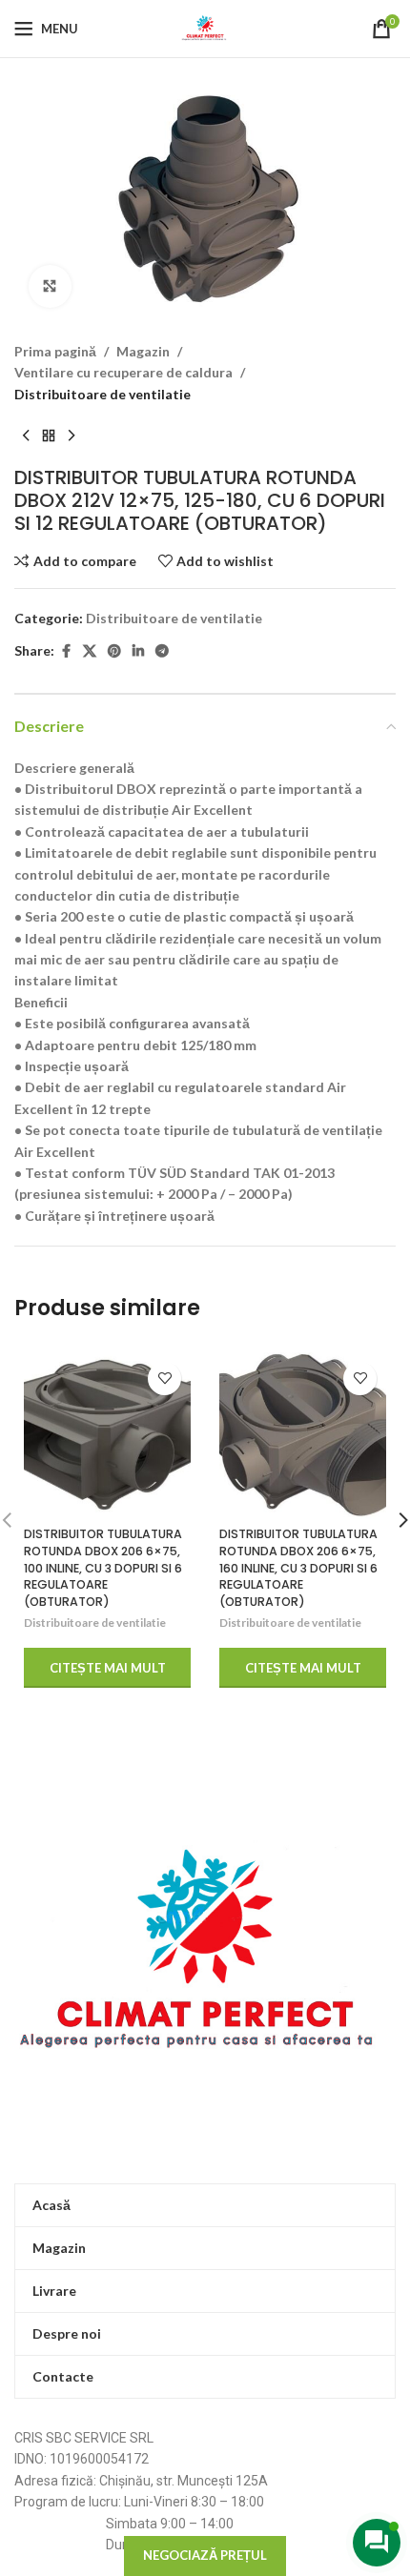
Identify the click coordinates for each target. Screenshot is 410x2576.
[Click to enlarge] (50, 286)
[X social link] (90, 651)
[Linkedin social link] (138, 651)
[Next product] (72, 436)
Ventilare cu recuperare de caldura (123, 372)
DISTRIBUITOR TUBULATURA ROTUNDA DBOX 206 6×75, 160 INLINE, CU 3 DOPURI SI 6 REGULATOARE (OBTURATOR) (298, 1568)
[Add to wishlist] (164, 1379)
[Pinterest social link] (114, 651)
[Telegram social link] (162, 651)
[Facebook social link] (66, 651)
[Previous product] (26, 436)
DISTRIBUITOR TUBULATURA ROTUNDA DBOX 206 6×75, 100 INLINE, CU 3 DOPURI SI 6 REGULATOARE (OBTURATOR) (103, 1568)
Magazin (143, 351)
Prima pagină (55, 351)
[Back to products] (49, 436)
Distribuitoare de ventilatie (102, 394)
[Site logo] (205, 27)
